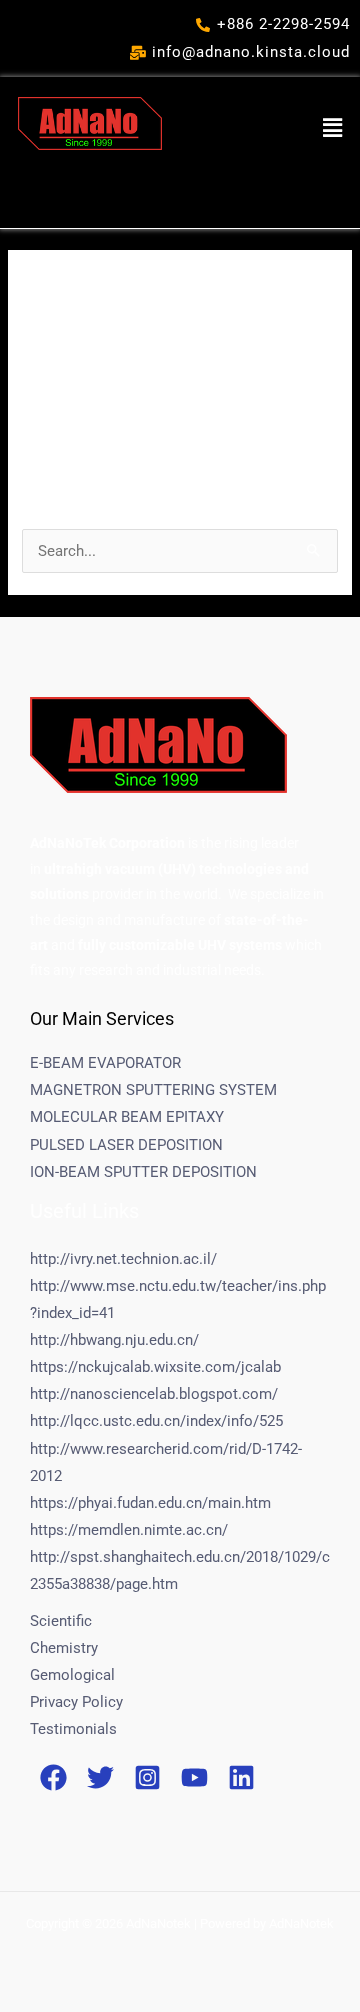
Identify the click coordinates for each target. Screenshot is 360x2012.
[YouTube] (194, 1777)
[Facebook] (53, 1777)
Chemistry (64, 1648)
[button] (333, 128)
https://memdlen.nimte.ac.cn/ (129, 1530)
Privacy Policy (76, 1702)
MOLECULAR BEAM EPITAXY (127, 1117)
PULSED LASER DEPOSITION (126, 1145)
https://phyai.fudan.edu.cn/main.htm (150, 1503)
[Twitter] (100, 1777)
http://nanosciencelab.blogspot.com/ (154, 1394)
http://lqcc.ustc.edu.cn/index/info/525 (156, 1421)
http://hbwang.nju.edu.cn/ (114, 1340)
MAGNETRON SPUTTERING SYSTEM (153, 1090)
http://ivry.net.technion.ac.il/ (123, 1259)
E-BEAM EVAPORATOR (105, 1063)
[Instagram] (147, 1777)
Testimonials (73, 1729)
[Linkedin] (241, 1777)
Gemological (72, 1675)
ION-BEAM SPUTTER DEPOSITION (143, 1172)
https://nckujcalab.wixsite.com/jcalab (155, 1367)
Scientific (61, 1621)
